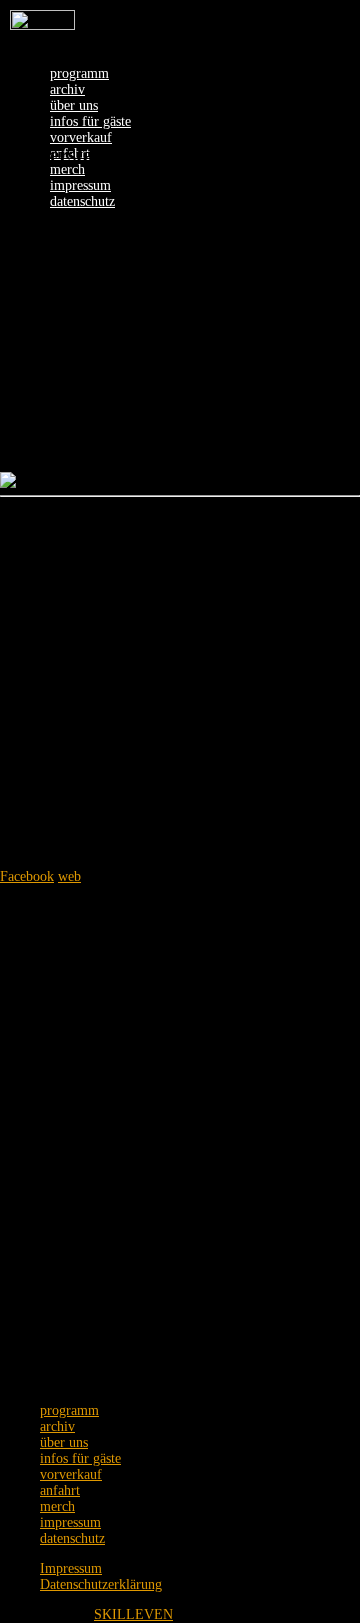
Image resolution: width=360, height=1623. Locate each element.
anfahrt (60, 1490)
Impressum (71, 1568)
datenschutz (82, 201)
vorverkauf (81, 137)
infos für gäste (90, 121)
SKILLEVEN (133, 1614)
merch (67, 169)
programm (79, 73)
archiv (67, 89)
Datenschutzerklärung (101, 1584)
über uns (74, 105)
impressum (80, 185)
